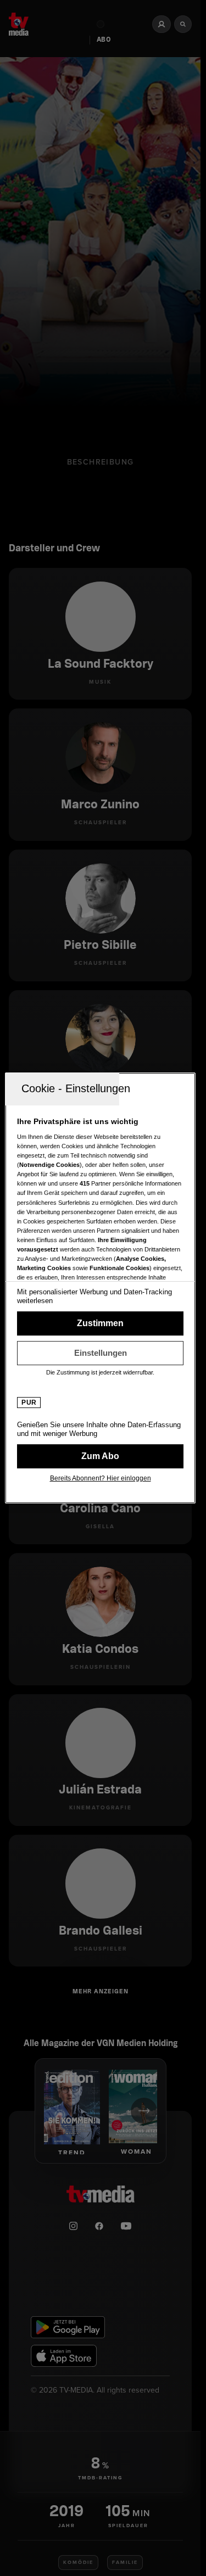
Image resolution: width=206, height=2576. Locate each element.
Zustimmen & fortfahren (100, 1323)
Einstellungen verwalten (100, 1353)
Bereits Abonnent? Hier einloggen (101, 1478)
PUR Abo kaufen (100, 1456)
